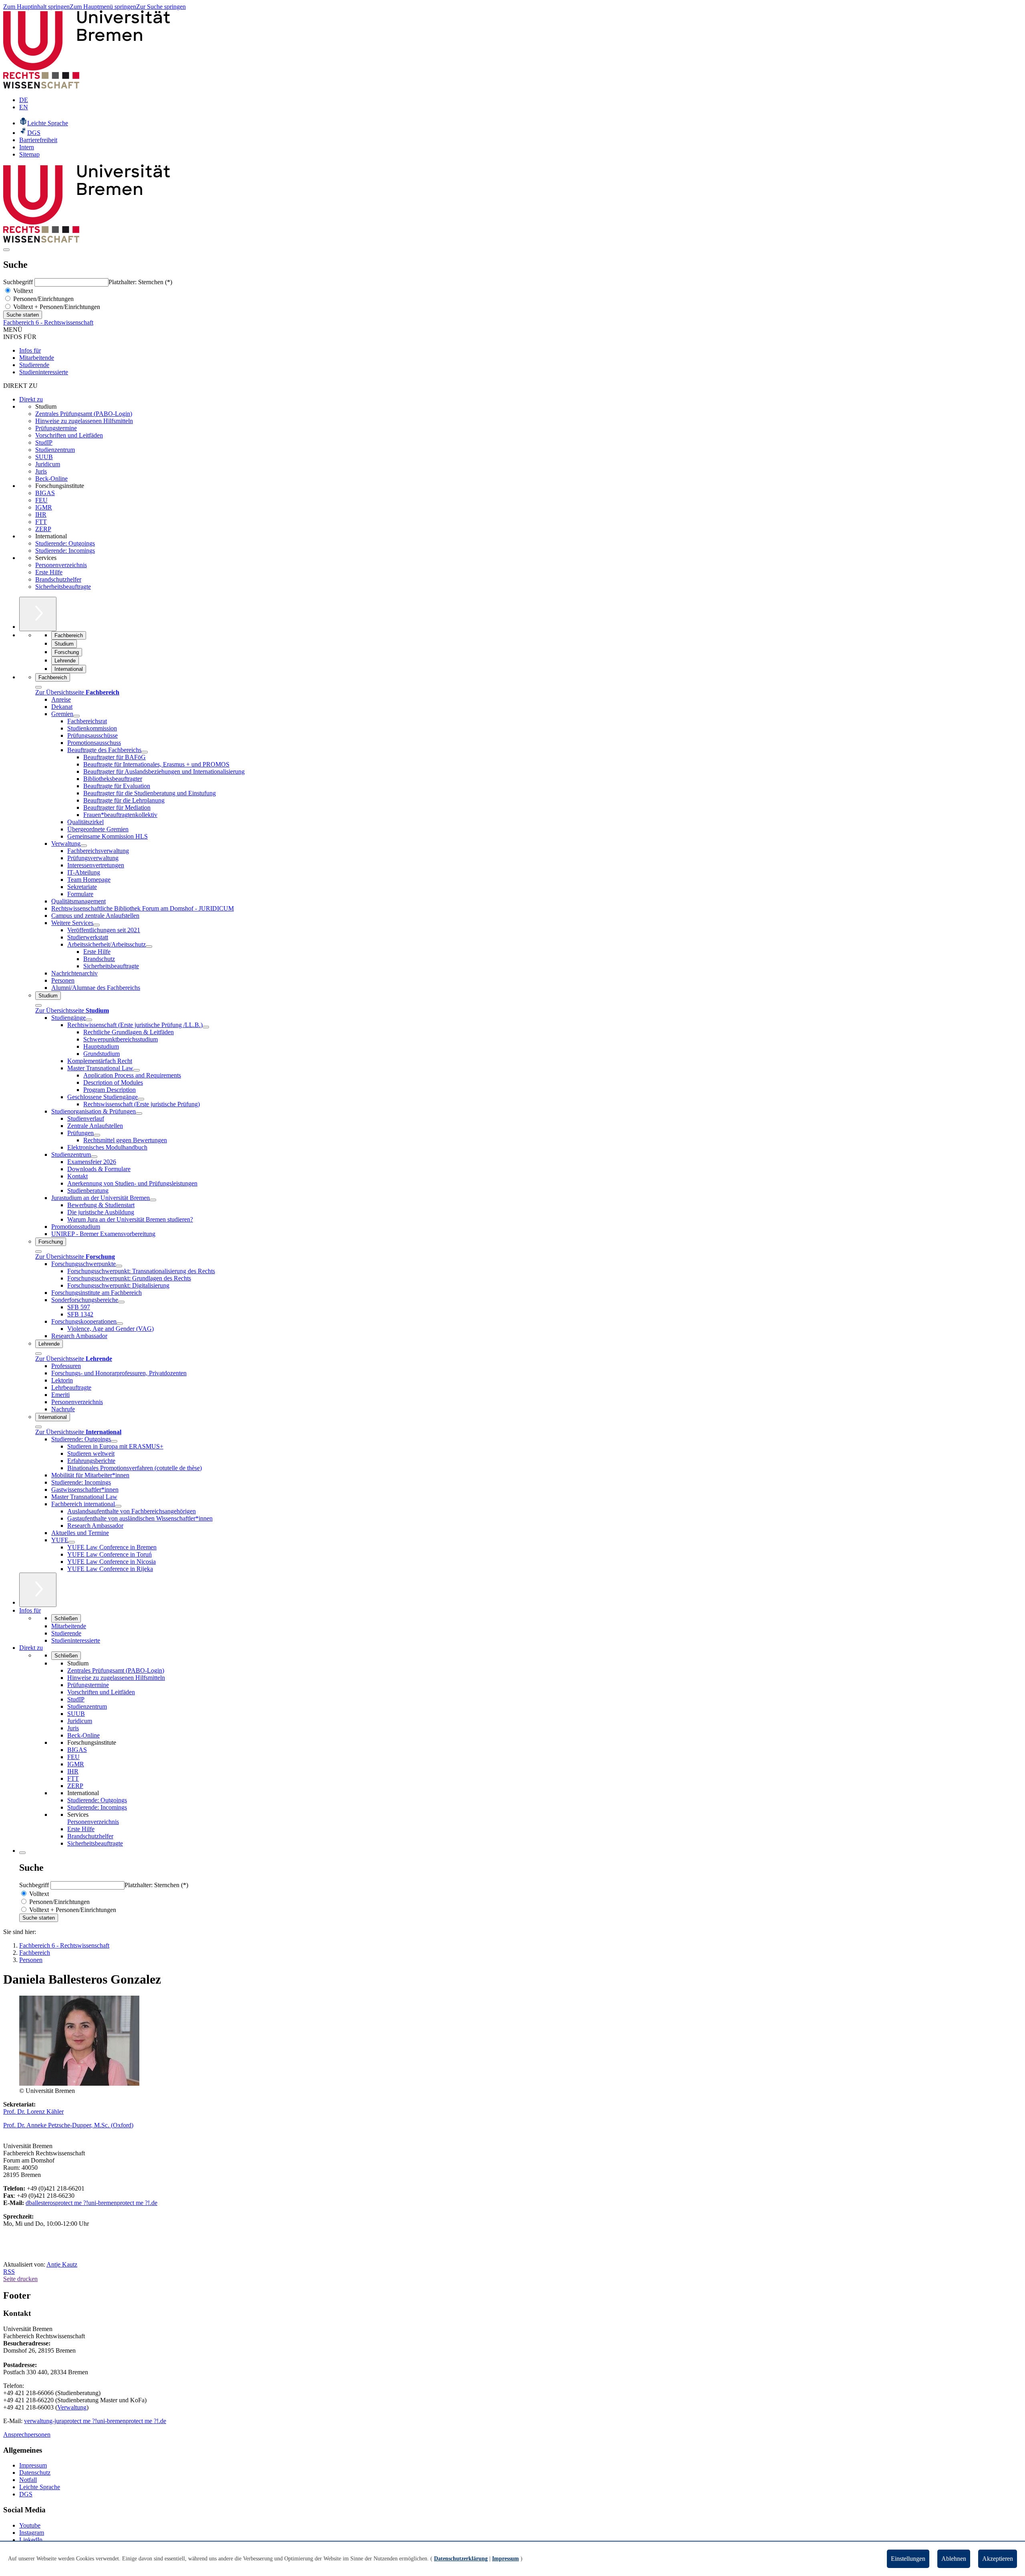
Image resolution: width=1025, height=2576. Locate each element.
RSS (9, 2272)
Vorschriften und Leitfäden (69, 435)
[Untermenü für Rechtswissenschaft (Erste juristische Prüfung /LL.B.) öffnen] (206, 1027)
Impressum (33, 2465)
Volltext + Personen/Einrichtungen (56, 307)
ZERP (43, 529)
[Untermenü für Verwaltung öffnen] (84, 846)
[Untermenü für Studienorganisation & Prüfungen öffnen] (139, 1113)
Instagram (32, 2533)
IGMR (44, 507)
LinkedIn (31, 2540)
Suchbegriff (19, 282)
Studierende (34, 365)
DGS (26, 2494)
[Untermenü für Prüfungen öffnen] (97, 1135)
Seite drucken (20, 2279)
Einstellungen (908, 2559)
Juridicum (48, 464)
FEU (41, 500)
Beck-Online (51, 478)
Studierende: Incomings (65, 551)
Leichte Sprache (40, 2487)
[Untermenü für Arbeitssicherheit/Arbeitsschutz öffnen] (149, 947)
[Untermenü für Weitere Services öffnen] (96, 925)
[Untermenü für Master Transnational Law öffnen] (137, 1070)
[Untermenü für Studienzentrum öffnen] (94, 1157)
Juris (41, 471)
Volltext (22, 291)
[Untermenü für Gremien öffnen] (76, 716)
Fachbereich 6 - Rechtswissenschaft (48, 322)
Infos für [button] (30, 1610)
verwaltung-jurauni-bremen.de (95, 2421)
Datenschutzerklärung (461, 2559)
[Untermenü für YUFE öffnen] (72, 1542)
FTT (41, 522)
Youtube (30, 2525)
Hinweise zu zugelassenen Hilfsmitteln (84, 421)
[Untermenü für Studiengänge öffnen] (89, 1020)
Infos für (30, 350)
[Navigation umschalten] (6, 250)
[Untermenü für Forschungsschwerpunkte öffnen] (119, 1266)
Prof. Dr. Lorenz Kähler (33, 2112)
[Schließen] (38, 687)
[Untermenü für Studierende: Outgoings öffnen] (114, 1441)
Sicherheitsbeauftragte (63, 587)
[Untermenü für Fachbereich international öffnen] (118, 1506)
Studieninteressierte (44, 372)
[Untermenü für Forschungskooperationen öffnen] (120, 1324)
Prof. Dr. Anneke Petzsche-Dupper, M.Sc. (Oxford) (68, 2125)
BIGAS (45, 493)
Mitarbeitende (37, 358)
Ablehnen (954, 2559)
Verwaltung (72, 2407)
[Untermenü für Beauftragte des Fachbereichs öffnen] (145, 752)
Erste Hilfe (49, 572)
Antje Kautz (62, 2264)
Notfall (28, 2480)
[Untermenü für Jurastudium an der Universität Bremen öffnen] (153, 1200)
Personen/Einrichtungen (43, 299)
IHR (41, 515)
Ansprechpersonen (27, 2435)
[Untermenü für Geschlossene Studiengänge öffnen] (141, 1099)
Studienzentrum (55, 450)
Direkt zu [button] (31, 1648)
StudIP (44, 442)
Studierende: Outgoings (65, 543)
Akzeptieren (998, 2559)
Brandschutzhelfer (58, 579)
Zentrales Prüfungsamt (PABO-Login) (84, 414)
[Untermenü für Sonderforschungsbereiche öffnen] (121, 1302)
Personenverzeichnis (61, 565)
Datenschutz (35, 2473)
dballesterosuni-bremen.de (91, 2203)
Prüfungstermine (56, 428)
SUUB (44, 457)
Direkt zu (31, 399)
